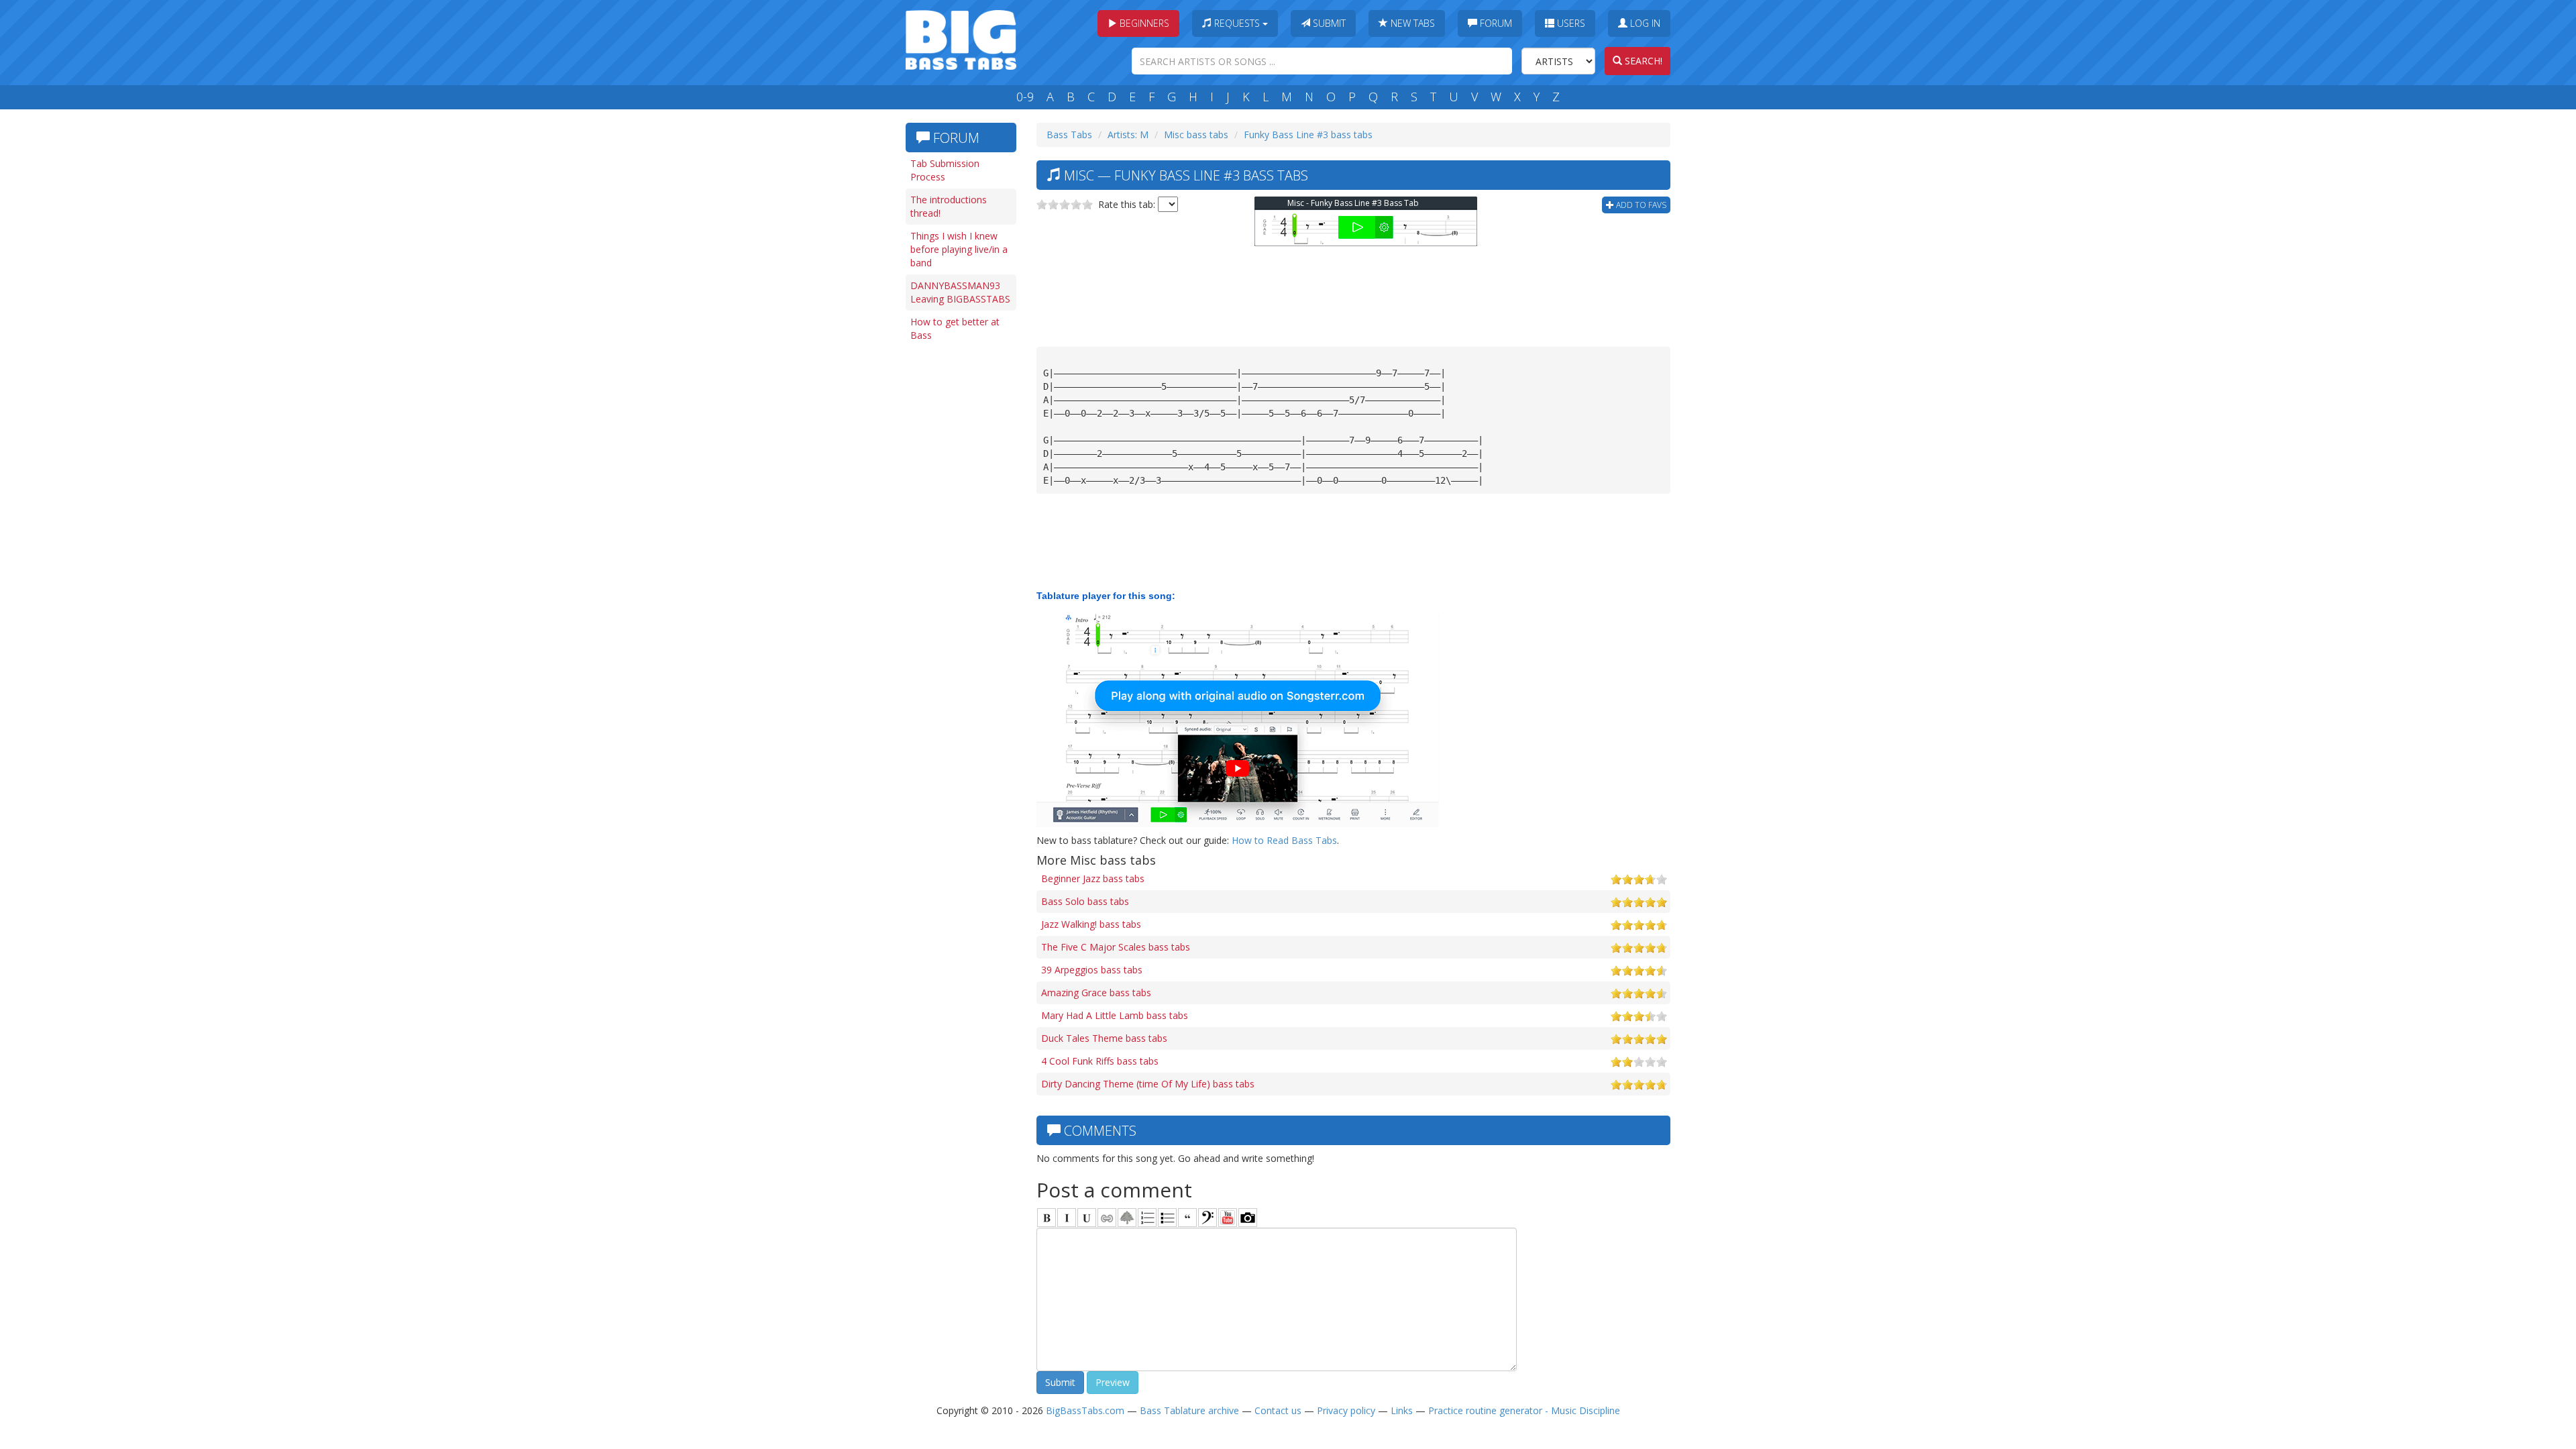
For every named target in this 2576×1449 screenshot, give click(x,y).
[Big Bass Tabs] (961, 39)
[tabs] (1207, 1218)
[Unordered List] (1167, 1218)
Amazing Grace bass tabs (1096, 992)
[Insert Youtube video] (1228, 1218)
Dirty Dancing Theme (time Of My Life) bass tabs (1148, 1084)
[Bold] (1046, 1218)
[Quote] (1187, 1218)
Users (1570, 23)
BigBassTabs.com (1085, 1410)
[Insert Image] (1127, 1218)
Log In (1644, 23)
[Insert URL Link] (1107, 1218)
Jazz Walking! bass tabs (1091, 924)
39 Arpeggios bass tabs (1092, 970)
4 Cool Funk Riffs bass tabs (1100, 1061)
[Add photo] (1248, 1218)
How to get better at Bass (955, 328)
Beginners (1143, 23)
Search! (1642, 61)
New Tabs (1411, 23)
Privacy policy (1346, 1410)
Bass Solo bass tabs (1085, 901)
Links (1402, 1410)
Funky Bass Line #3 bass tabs (1308, 135)
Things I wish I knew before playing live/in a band (959, 249)
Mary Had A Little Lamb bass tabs (1115, 1015)
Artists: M (1128, 135)
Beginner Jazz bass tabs (1093, 878)
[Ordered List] (1147, 1218)
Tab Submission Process (945, 170)
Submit (1328, 23)
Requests (1237, 23)
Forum (1495, 23)
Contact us (1278, 1410)
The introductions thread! (949, 206)
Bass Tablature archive (1189, 1410)
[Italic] (1067, 1218)
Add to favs (1640, 205)
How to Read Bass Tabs (1284, 840)
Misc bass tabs (1196, 135)
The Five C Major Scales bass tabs (1116, 947)
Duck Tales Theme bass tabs (1104, 1038)
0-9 (1025, 97)
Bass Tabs (1069, 135)
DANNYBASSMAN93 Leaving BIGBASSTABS (960, 292)
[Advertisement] (959, 555)
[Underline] (1087, 1218)
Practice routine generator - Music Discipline (1524, 1410)
